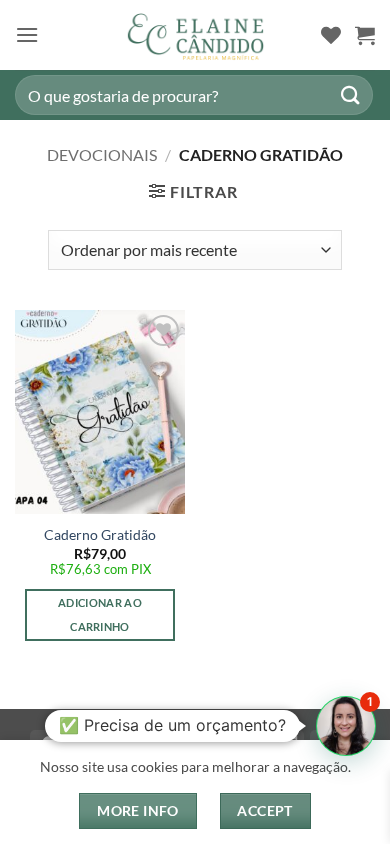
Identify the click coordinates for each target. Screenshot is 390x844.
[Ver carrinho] (365, 35)
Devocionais (102, 154)
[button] (27, 34)
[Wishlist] (331, 35)
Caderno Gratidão (100, 535)
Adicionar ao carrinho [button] (100, 614)
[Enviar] (351, 94)
